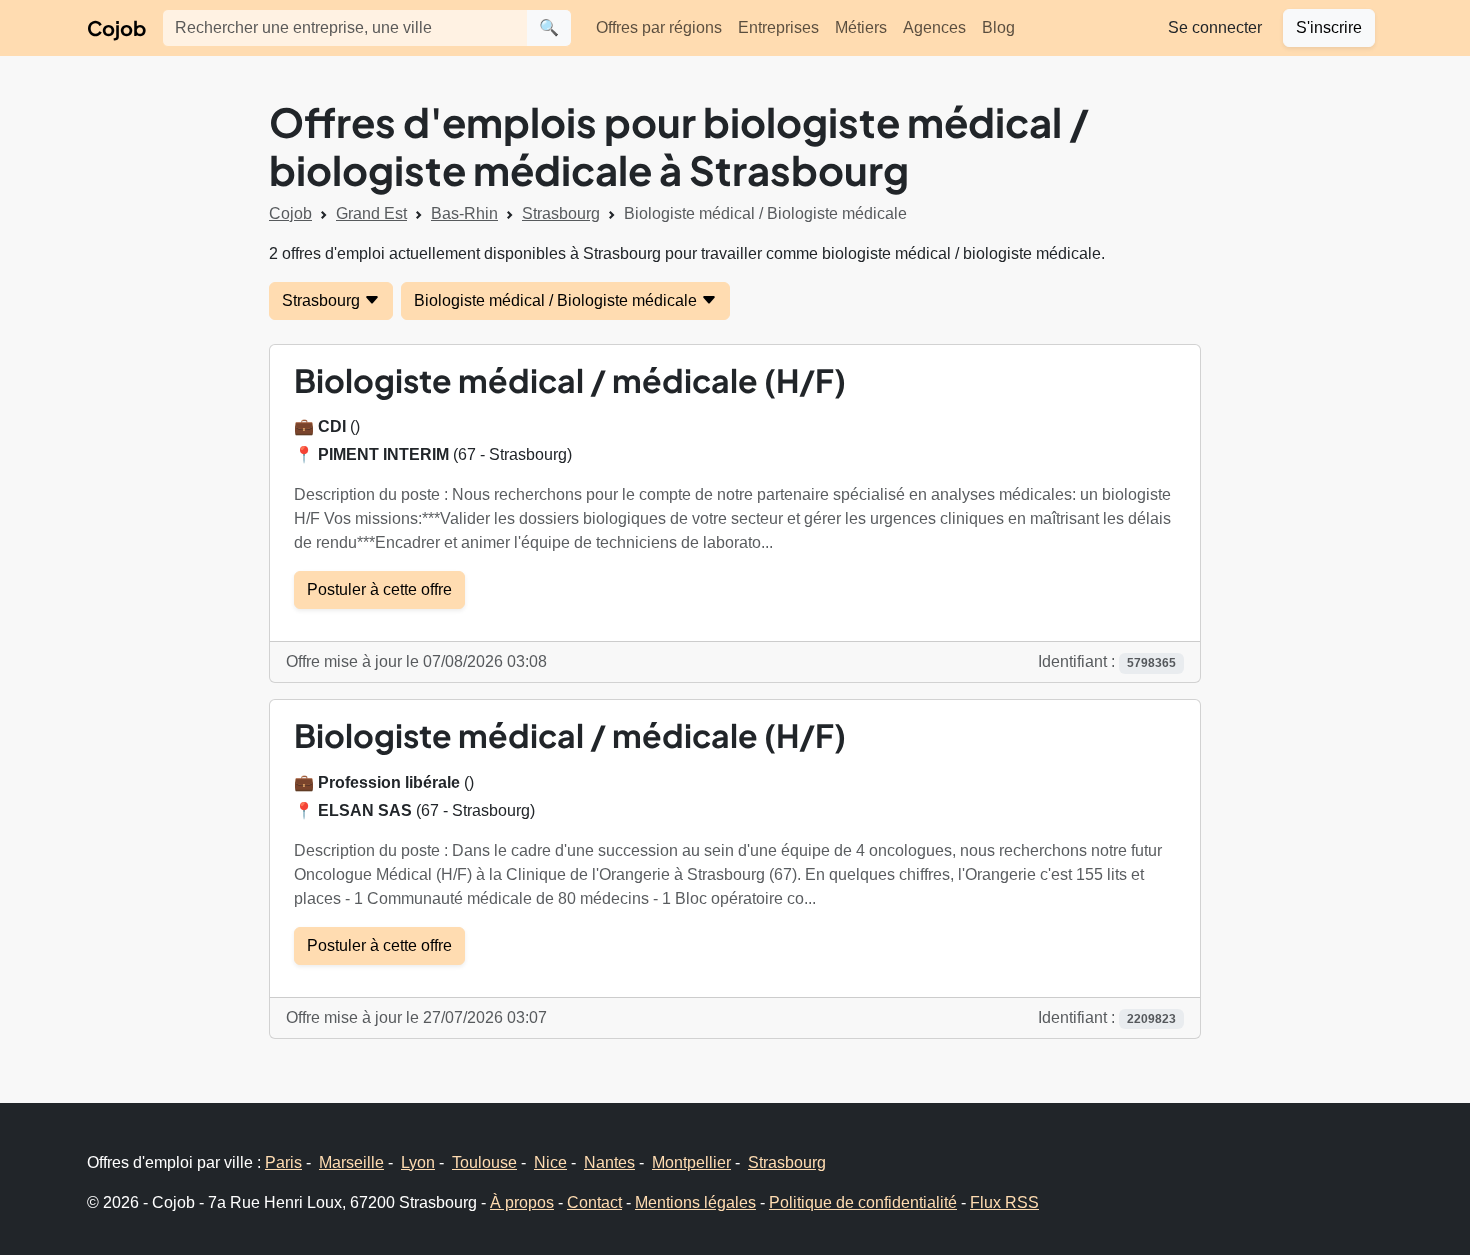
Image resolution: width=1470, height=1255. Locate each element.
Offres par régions (659, 27)
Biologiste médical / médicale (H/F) (570, 380)
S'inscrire (1329, 27)
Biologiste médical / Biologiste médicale (557, 300)
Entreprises (778, 27)
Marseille (351, 1162)
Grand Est (371, 213)
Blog (998, 27)
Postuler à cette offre (379, 589)
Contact (594, 1202)
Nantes (609, 1162)
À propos (522, 1202)
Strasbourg (561, 213)
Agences (934, 27)
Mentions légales (695, 1202)
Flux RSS (1004, 1202)
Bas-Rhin (464, 213)
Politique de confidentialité (863, 1202)
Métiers (861, 27)
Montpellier (691, 1162)
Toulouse (484, 1162)
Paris (283, 1162)
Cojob (116, 27)
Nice (550, 1162)
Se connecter (1215, 27)
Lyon (418, 1162)
